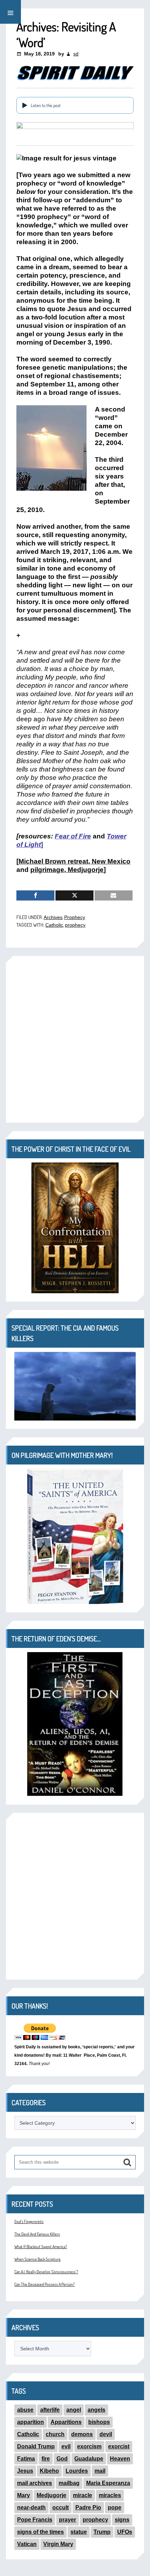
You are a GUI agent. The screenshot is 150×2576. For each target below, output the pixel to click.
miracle (82, 2495)
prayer (67, 2520)
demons (82, 2434)
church (55, 2434)
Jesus (25, 2471)
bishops (99, 2422)
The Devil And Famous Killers (37, 2234)
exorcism (89, 2446)
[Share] (35, 895)
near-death (31, 2507)
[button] (10, 12)
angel (74, 2410)
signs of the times (40, 2532)
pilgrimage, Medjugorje (67, 870)
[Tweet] (74, 895)
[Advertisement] (75, 1039)
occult (61, 2507)
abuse (25, 2410)
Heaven (120, 2459)
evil (66, 2446)
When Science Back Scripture (37, 2259)
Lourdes (77, 2471)
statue (79, 2532)
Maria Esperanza (108, 2483)
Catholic (54, 925)
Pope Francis (35, 2520)
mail (100, 2471)
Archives (53, 917)
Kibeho (49, 2471)
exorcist (119, 2446)
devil (106, 2434)
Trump (102, 2532)
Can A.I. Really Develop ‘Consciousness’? (46, 2272)
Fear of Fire (73, 836)
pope (115, 2507)
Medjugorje (51, 2495)
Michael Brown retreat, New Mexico (74, 861)
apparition (31, 2422)
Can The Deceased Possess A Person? (44, 2284)
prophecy (75, 925)
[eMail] (114, 895)
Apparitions (66, 2422)
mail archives (35, 2483)
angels (96, 2410)
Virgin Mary (58, 2544)
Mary (24, 2495)
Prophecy (75, 917)
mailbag (69, 2483)
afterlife (50, 2410)
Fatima (26, 2459)
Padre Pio (88, 2507)
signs (122, 2520)
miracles (110, 2495)
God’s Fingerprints (29, 2221)
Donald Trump (36, 2446)
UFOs (125, 2532)
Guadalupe (89, 2459)
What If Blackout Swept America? (41, 2247)
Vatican (27, 2544)
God (62, 2459)
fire (46, 2459)
